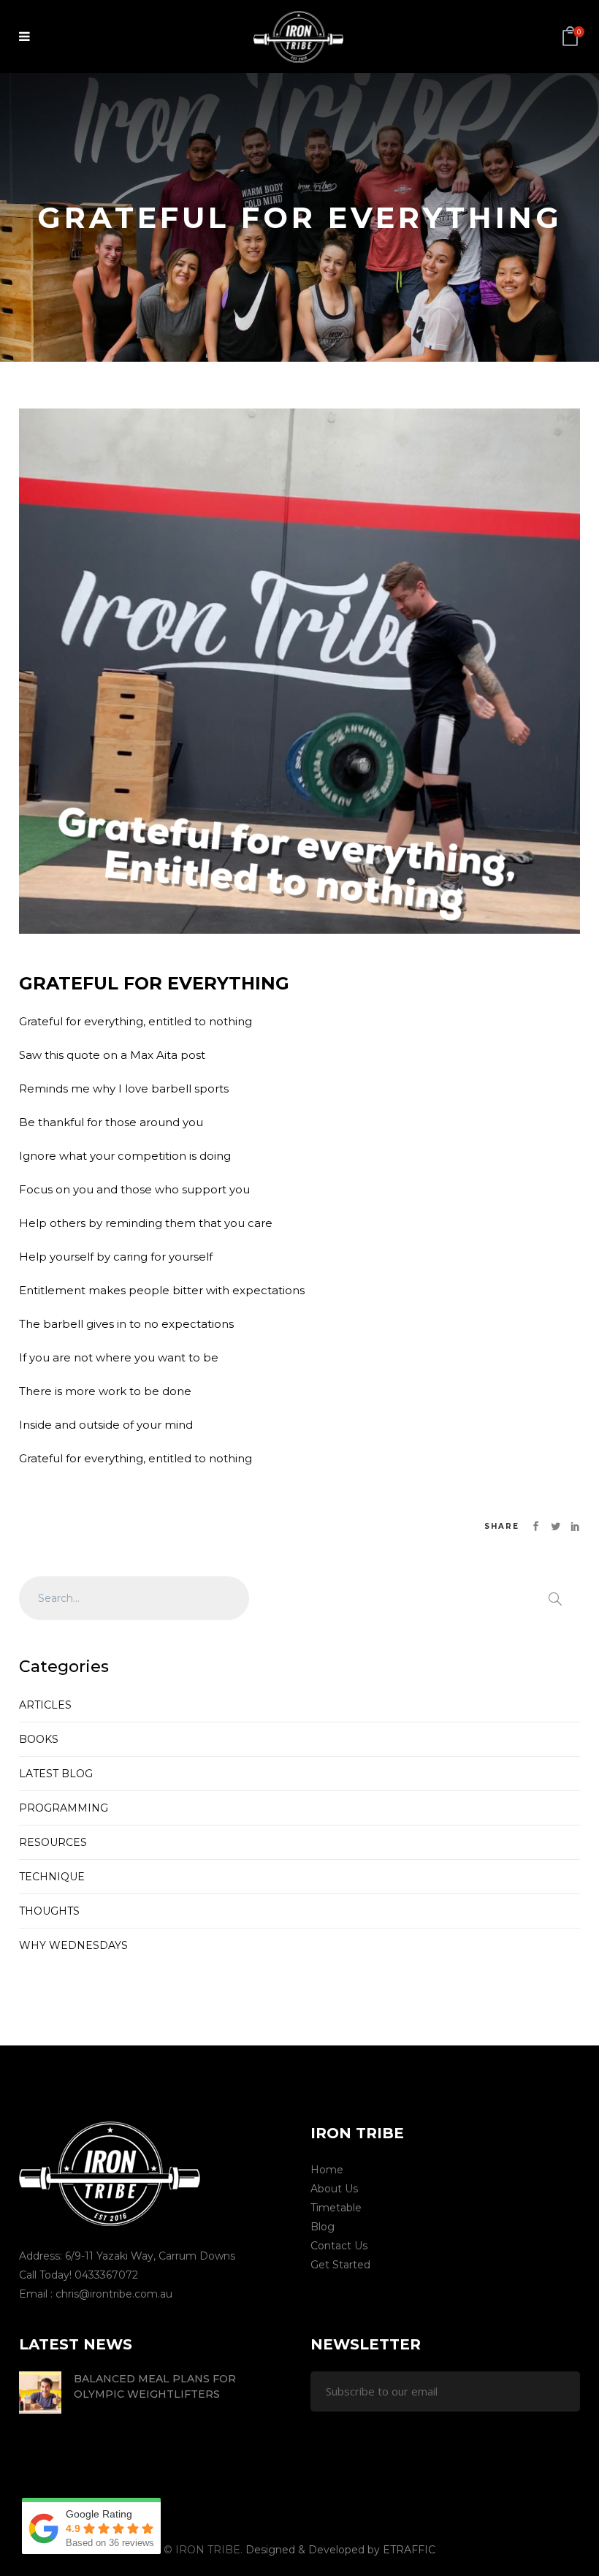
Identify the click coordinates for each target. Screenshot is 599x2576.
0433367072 (106, 2275)
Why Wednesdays (73, 1945)
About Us (334, 2189)
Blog (323, 2227)
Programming (64, 1808)
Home (327, 2170)
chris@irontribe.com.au (114, 2294)
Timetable (336, 2208)
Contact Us (339, 2246)
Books (39, 1739)
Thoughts (49, 1911)
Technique (52, 1877)
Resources (53, 1842)
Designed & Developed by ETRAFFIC (340, 2550)
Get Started (340, 2265)
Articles (45, 1705)
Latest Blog (56, 1774)
